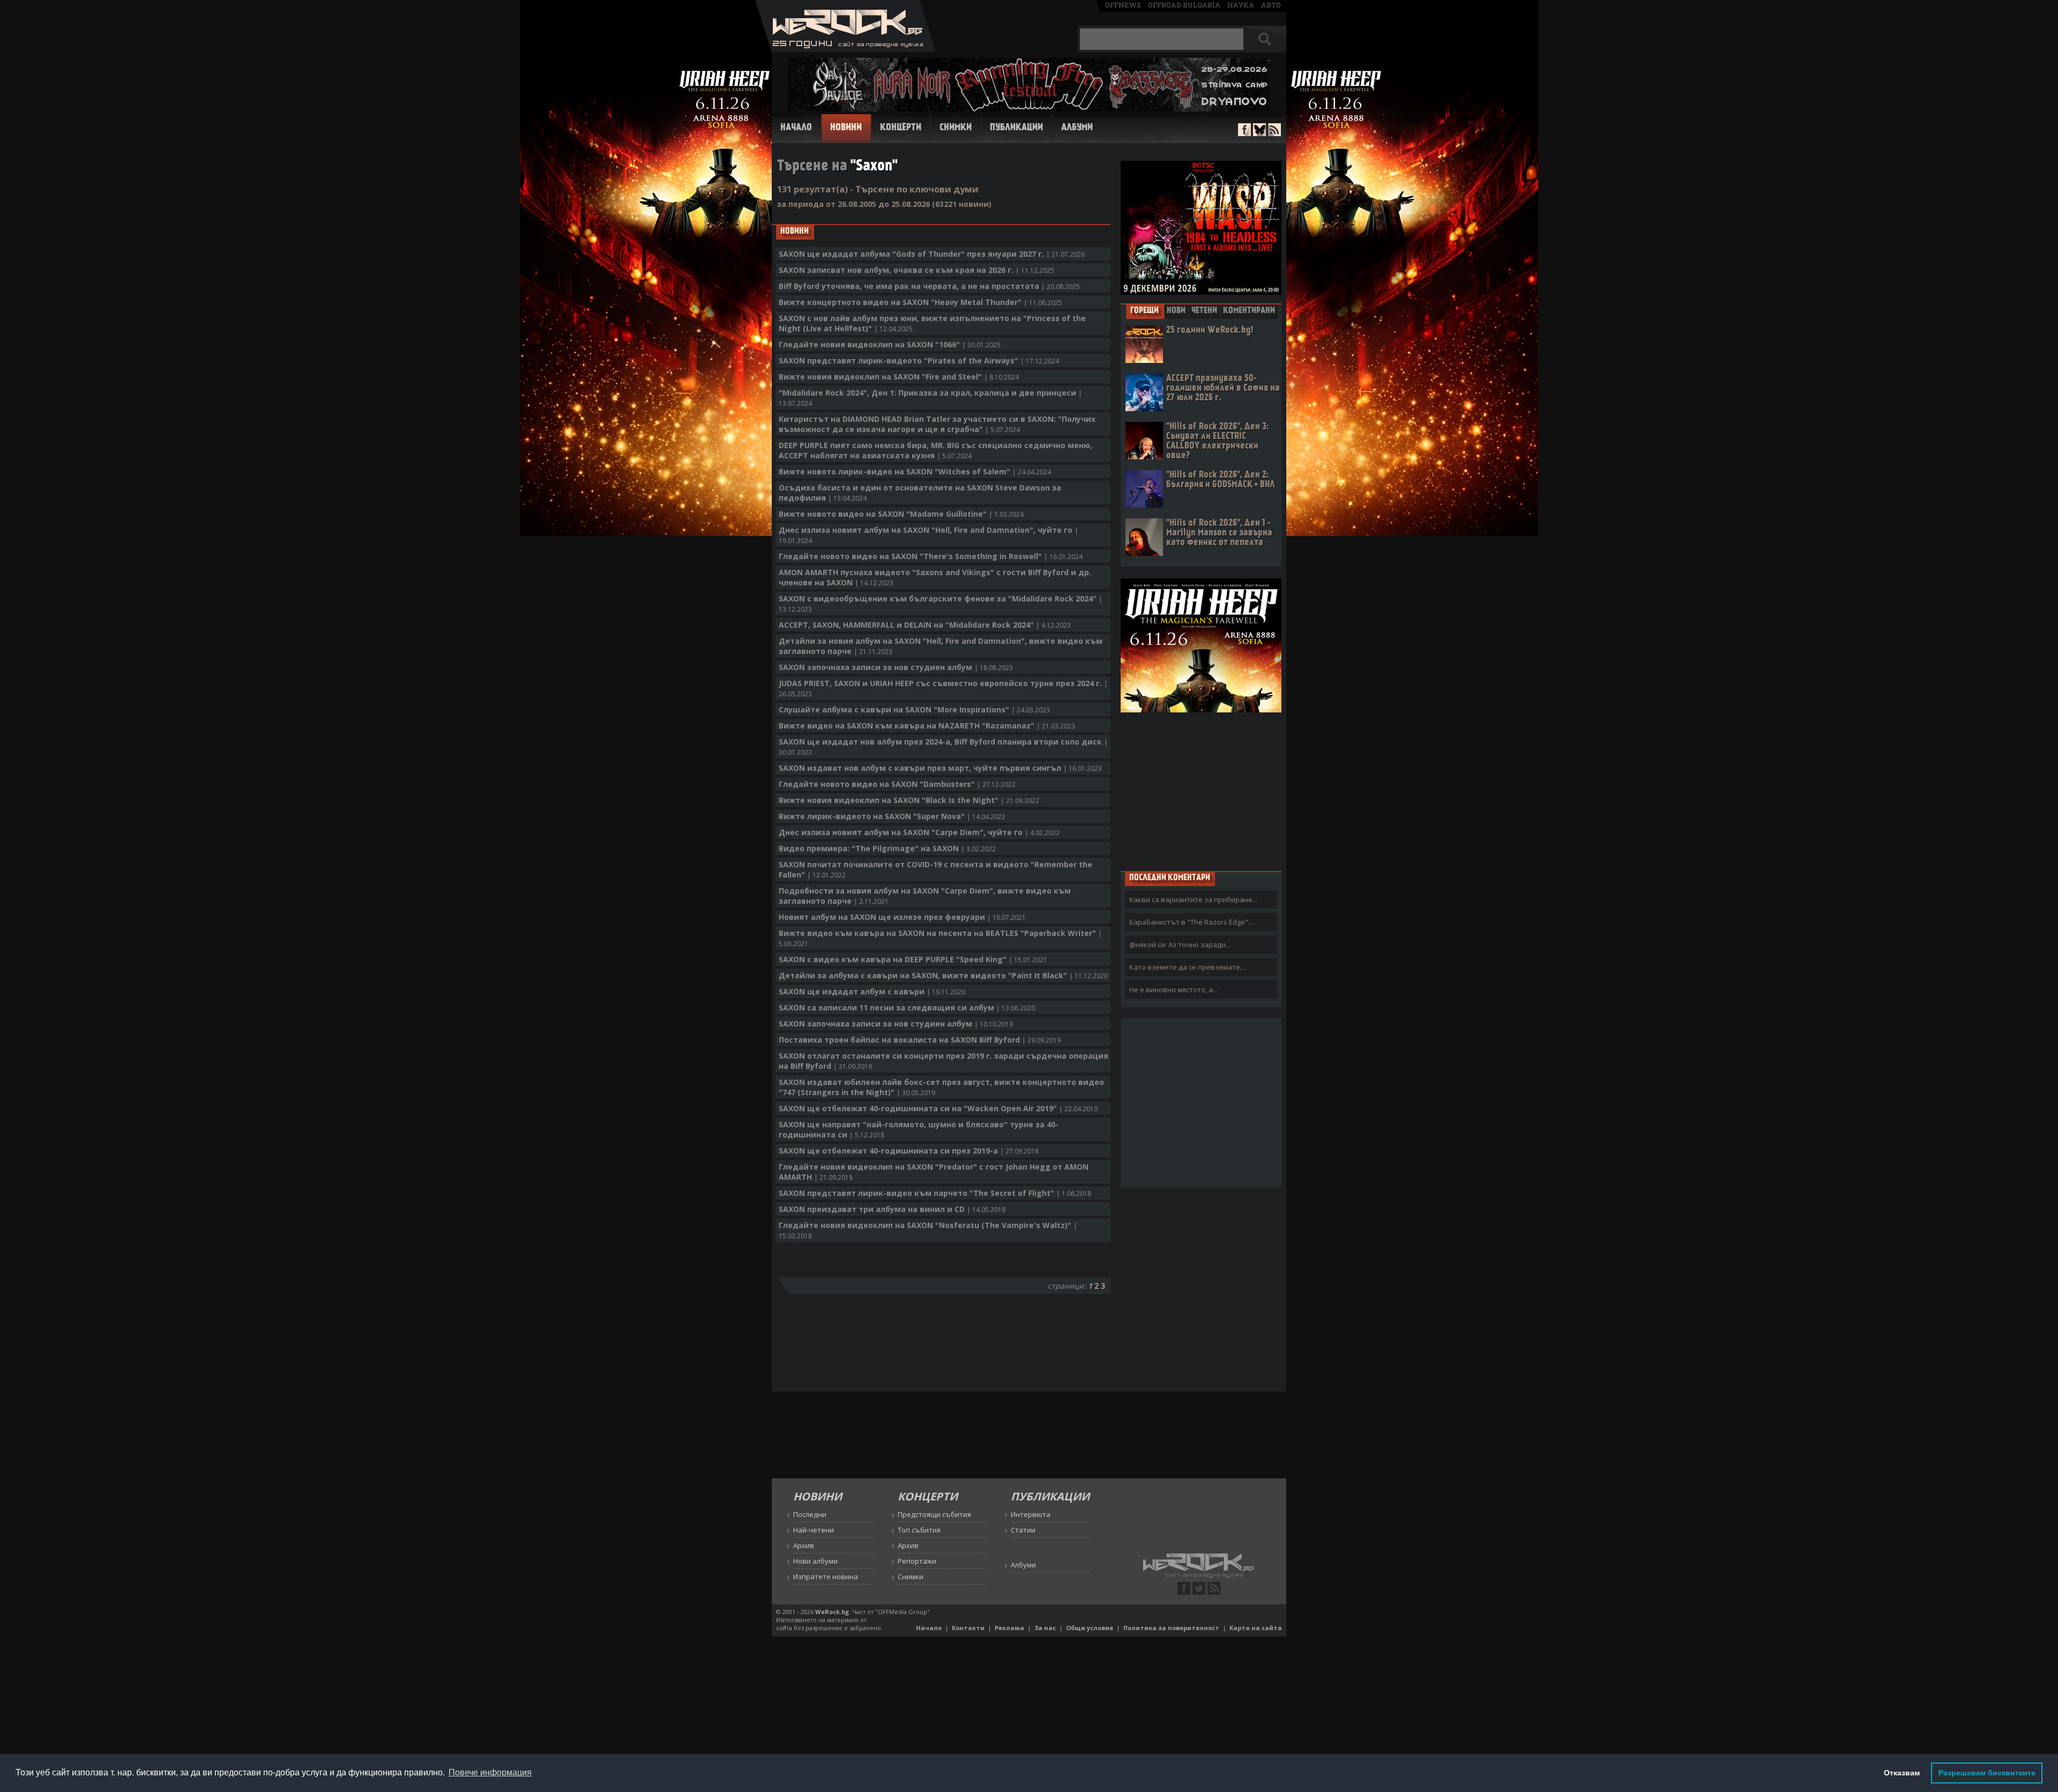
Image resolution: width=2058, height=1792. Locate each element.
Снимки (956, 128)
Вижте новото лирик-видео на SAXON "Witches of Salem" (915, 471)
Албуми (1077, 128)
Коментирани (1249, 311)
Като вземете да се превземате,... (1188, 967)
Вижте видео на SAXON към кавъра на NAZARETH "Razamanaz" (927, 726)
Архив (804, 1545)
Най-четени (814, 1530)
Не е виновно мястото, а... (1173, 990)
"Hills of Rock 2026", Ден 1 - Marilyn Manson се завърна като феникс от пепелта (1219, 533)
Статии (1023, 1530)
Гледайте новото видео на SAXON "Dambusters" (897, 784)
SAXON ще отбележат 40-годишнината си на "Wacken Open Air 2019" (938, 1108)
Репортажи (917, 1561)
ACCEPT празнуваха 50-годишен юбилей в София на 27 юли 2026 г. (1223, 388)
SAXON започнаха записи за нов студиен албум (896, 667)
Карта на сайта (1256, 1628)
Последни (810, 1514)
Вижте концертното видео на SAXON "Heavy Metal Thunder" (920, 302)
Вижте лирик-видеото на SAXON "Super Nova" (892, 816)
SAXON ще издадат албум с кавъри (872, 991)
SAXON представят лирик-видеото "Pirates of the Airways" (919, 360)
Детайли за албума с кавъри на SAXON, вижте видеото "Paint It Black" (943, 975)
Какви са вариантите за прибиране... (1193, 899)
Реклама (1009, 1628)
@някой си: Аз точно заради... (1180, 945)
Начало (796, 128)
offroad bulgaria (1184, 5)
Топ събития (919, 1530)
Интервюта (1031, 1514)
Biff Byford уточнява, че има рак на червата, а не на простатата (929, 286)
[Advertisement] (1201, 791)
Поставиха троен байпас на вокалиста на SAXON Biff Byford (920, 1040)
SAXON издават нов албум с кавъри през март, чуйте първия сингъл (940, 768)
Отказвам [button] (1902, 1773)
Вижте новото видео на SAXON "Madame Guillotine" (901, 514)
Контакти (968, 1628)
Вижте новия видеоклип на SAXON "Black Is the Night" (909, 800)
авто (1271, 5)
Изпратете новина (826, 1577)
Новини (846, 128)
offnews (1123, 5)
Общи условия (1090, 1628)
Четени (1204, 311)
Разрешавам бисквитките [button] (1987, 1773)
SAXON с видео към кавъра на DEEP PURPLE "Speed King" (913, 959)
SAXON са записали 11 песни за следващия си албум (907, 1007)
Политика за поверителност (1171, 1628)
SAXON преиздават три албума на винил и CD (892, 1209)
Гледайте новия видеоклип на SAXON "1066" (890, 344)
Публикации (1016, 128)
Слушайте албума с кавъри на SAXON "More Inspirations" (914, 709)
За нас (1045, 1628)
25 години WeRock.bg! (1210, 330)
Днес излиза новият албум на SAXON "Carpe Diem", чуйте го (919, 832)
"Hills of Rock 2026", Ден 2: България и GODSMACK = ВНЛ (1221, 480)
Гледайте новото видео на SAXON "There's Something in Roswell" (931, 556)
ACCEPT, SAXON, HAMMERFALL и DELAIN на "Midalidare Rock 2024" (925, 625)
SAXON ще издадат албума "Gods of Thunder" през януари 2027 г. (932, 254)
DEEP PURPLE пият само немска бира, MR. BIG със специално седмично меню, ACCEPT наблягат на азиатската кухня (935, 450)
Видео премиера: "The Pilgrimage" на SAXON (887, 848)
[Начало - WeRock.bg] (845, 49)
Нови (1176, 311)
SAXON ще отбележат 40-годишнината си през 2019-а (909, 1151)
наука (1241, 5)
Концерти (901, 128)
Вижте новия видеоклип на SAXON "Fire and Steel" (899, 377)
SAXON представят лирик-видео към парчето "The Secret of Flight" (935, 1193)
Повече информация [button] (490, 1772)
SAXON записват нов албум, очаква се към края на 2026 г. (916, 270)
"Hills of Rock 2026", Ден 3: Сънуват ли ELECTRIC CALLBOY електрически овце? (1217, 441)
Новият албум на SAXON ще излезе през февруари (902, 917)
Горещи (1144, 311)
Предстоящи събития (934, 1514)
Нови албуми (815, 1561)
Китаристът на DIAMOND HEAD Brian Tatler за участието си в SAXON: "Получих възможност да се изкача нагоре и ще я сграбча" (937, 424)
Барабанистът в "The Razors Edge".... (1192, 922)
